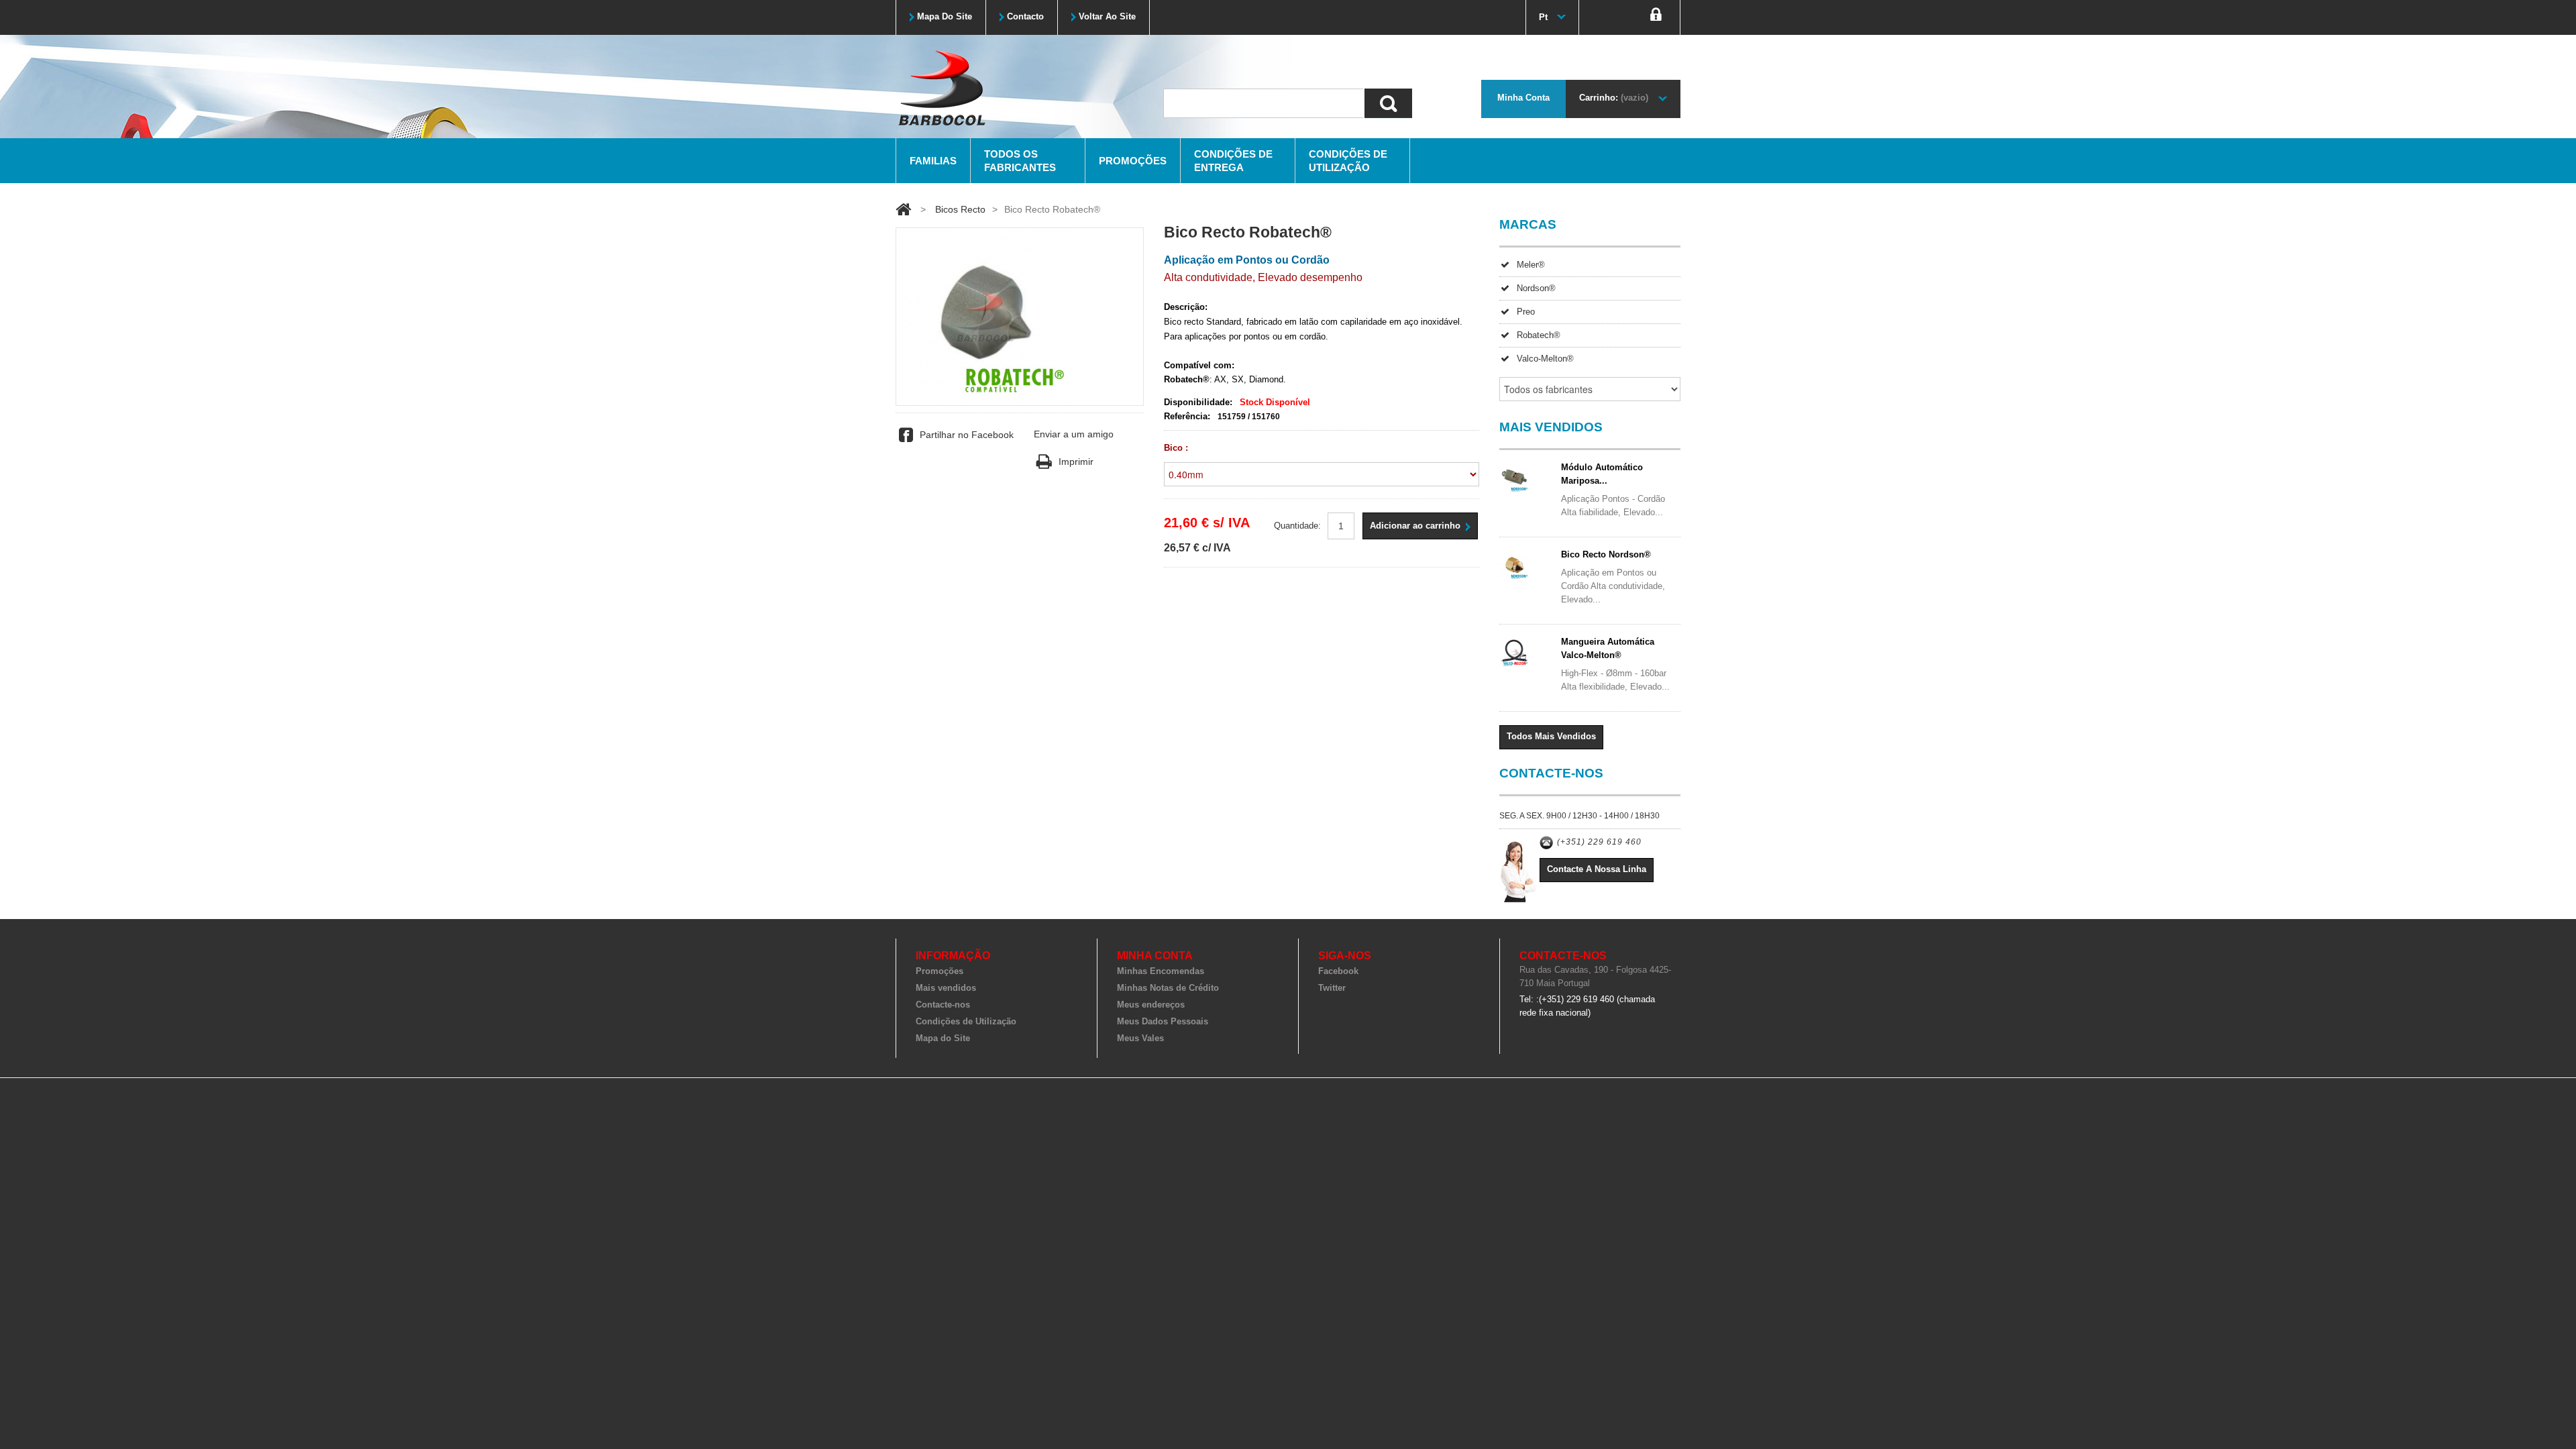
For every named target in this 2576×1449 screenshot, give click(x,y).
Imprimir (1076, 462)
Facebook (1338, 971)
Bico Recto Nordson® (1606, 554)
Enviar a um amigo (1074, 434)
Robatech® (1539, 335)
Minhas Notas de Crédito (1168, 988)
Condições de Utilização (1348, 161)
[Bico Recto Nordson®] (1526, 566)
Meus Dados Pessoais (1163, 1021)
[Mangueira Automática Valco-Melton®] (1526, 653)
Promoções (1133, 161)
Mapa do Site (943, 1038)
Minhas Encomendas (1161, 971)
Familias (933, 161)
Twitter (1332, 988)
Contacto (1025, 16)
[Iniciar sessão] (1656, 17)
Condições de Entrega (1233, 161)
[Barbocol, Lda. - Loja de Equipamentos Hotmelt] (941, 87)
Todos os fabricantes (1020, 161)
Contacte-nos (943, 1005)
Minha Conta (1523, 98)
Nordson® (1536, 288)
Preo (1526, 312)
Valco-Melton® (1545, 359)
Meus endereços (1151, 1005)
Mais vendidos (946, 988)
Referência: (1187, 416)
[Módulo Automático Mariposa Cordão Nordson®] (1526, 479)
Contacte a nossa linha (1597, 869)
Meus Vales (1140, 1038)
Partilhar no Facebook (967, 435)
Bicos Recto (960, 209)
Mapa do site (945, 16)
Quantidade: (1297, 526)
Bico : (1177, 448)
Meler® (1531, 265)
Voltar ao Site (1107, 16)
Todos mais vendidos (1551, 736)
